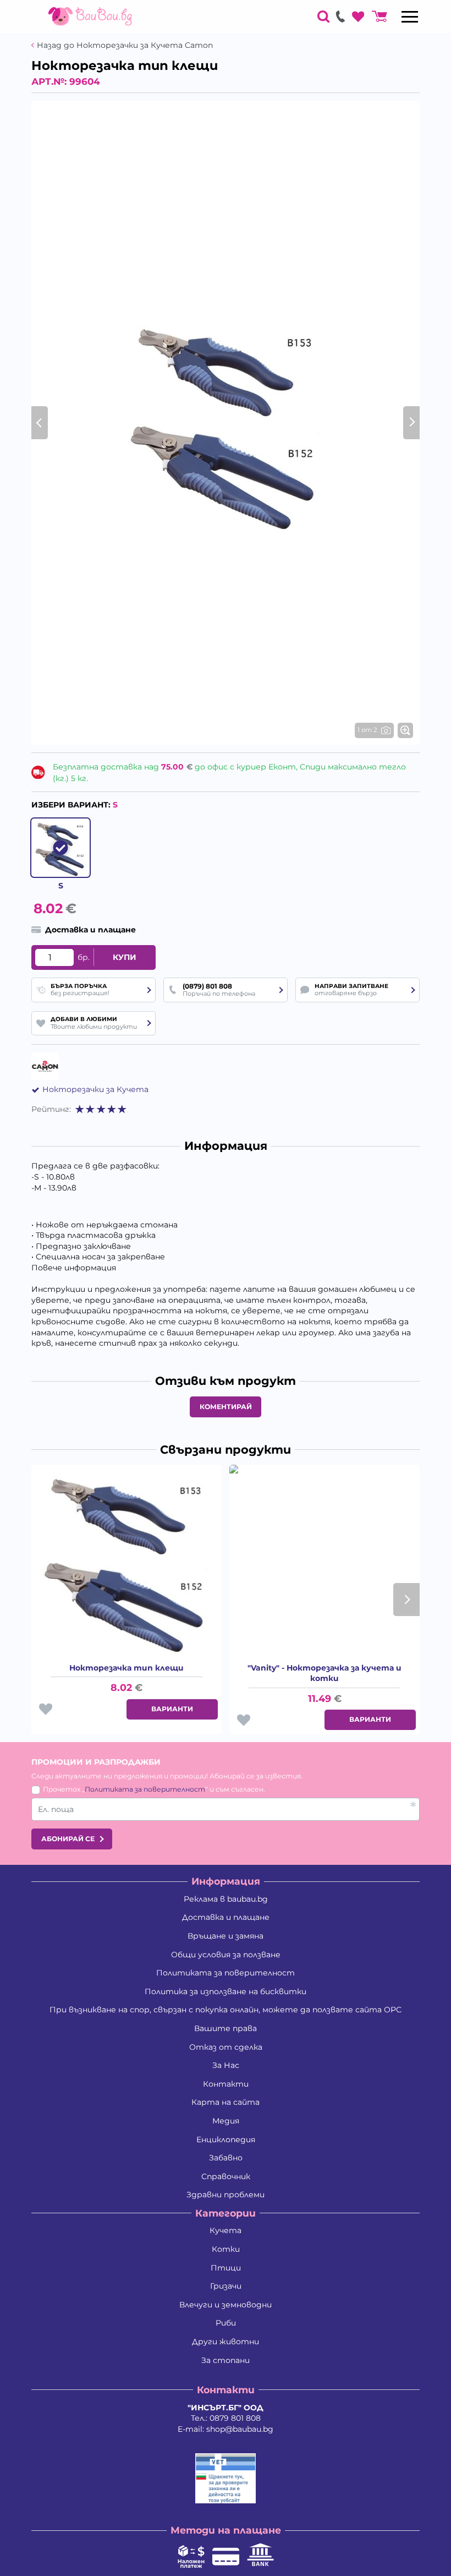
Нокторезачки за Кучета (95, 1089)
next (406, 1600)
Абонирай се (68, 1839)
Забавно (226, 2158)
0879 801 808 (235, 2418)
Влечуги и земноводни (226, 2305)
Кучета (226, 2230)
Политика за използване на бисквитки (226, 1991)
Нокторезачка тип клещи (127, 1668)
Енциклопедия (226, 2140)
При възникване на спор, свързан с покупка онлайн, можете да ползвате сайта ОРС (226, 2010)
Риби (226, 2323)
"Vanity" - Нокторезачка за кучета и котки (324, 1673)
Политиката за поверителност (145, 1789)
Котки (226, 2249)
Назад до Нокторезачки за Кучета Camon (125, 45)
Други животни (226, 2342)
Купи (125, 957)
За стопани (226, 2360)
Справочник (226, 2176)
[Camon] (45, 1066)
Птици (226, 2268)
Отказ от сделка (226, 2047)
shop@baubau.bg (240, 2429)
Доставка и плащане (226, 1917)
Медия (226, 2121)
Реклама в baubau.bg (226, 1899)
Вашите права (226, 2028)
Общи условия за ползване (226, 1955)
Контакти (226, 2084)
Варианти (172, 1709)
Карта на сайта (226, 2102)
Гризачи (226, 2286)
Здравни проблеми (226, 2195)
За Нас (226, 2065)
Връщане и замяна (226, 1936)
